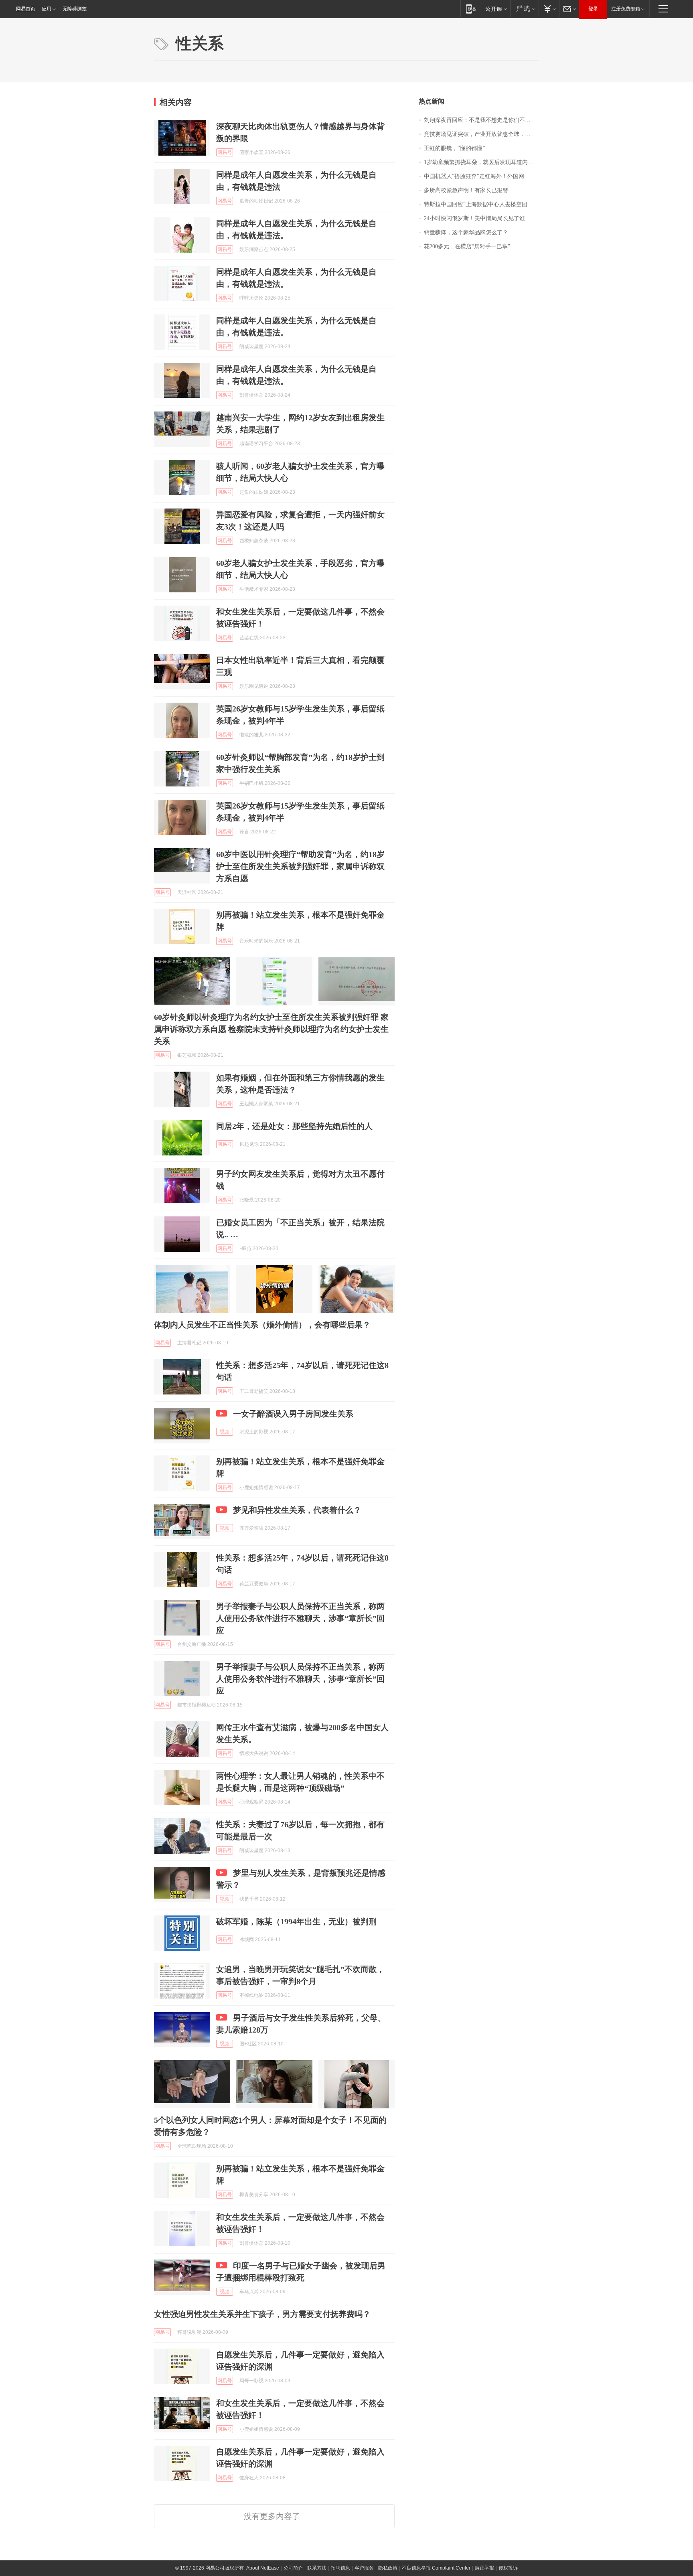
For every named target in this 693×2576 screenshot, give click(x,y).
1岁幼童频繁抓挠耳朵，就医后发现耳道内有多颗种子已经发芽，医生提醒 (481, 162)
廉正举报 (484, 2568)
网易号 (225, 152)
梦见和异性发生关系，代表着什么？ (297, 1510)
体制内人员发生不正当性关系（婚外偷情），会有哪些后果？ (262, 1325)
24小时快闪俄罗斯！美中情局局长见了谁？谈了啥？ (481, 218)
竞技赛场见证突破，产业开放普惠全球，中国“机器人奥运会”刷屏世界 (481, 134)
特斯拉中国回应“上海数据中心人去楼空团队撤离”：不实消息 (481, 204)
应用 (47, 9)
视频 (225, 1432)
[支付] (549, 9)
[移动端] (471, 9)
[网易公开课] (496, 9)
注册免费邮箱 (626, 9)
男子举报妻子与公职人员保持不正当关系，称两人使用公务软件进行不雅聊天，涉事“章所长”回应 (300, 1618)
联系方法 (317, 2568)
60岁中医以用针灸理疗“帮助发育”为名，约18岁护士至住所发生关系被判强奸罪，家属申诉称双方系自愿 (300, 866)
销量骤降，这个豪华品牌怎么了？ (466, 232)
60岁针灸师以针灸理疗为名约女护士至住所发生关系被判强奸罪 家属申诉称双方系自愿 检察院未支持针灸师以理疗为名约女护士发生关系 (271, 1029)
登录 (593, 9)
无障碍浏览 (75, 9)
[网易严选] (524, 9)
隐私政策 (388, 2568)
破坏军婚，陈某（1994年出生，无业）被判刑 (296, 1921)
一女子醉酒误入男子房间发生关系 (293, 1414)
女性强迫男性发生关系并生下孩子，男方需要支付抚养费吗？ (262, 2314)
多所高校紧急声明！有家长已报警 (466, 190)
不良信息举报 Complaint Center (436, 2568)
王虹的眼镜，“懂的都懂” (454, 148)
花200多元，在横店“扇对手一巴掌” (467, 246)
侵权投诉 (508, 2568)
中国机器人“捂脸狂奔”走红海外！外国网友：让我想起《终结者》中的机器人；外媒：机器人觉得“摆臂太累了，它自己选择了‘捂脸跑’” (481, 176)
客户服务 (364, 2568)
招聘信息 (340, 2568)
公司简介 (293, 2568)
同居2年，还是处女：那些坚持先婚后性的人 (294, 1126)
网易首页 (26, 9)
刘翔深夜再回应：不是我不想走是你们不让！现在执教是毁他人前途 (481, 120)
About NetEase (263, 2568)
